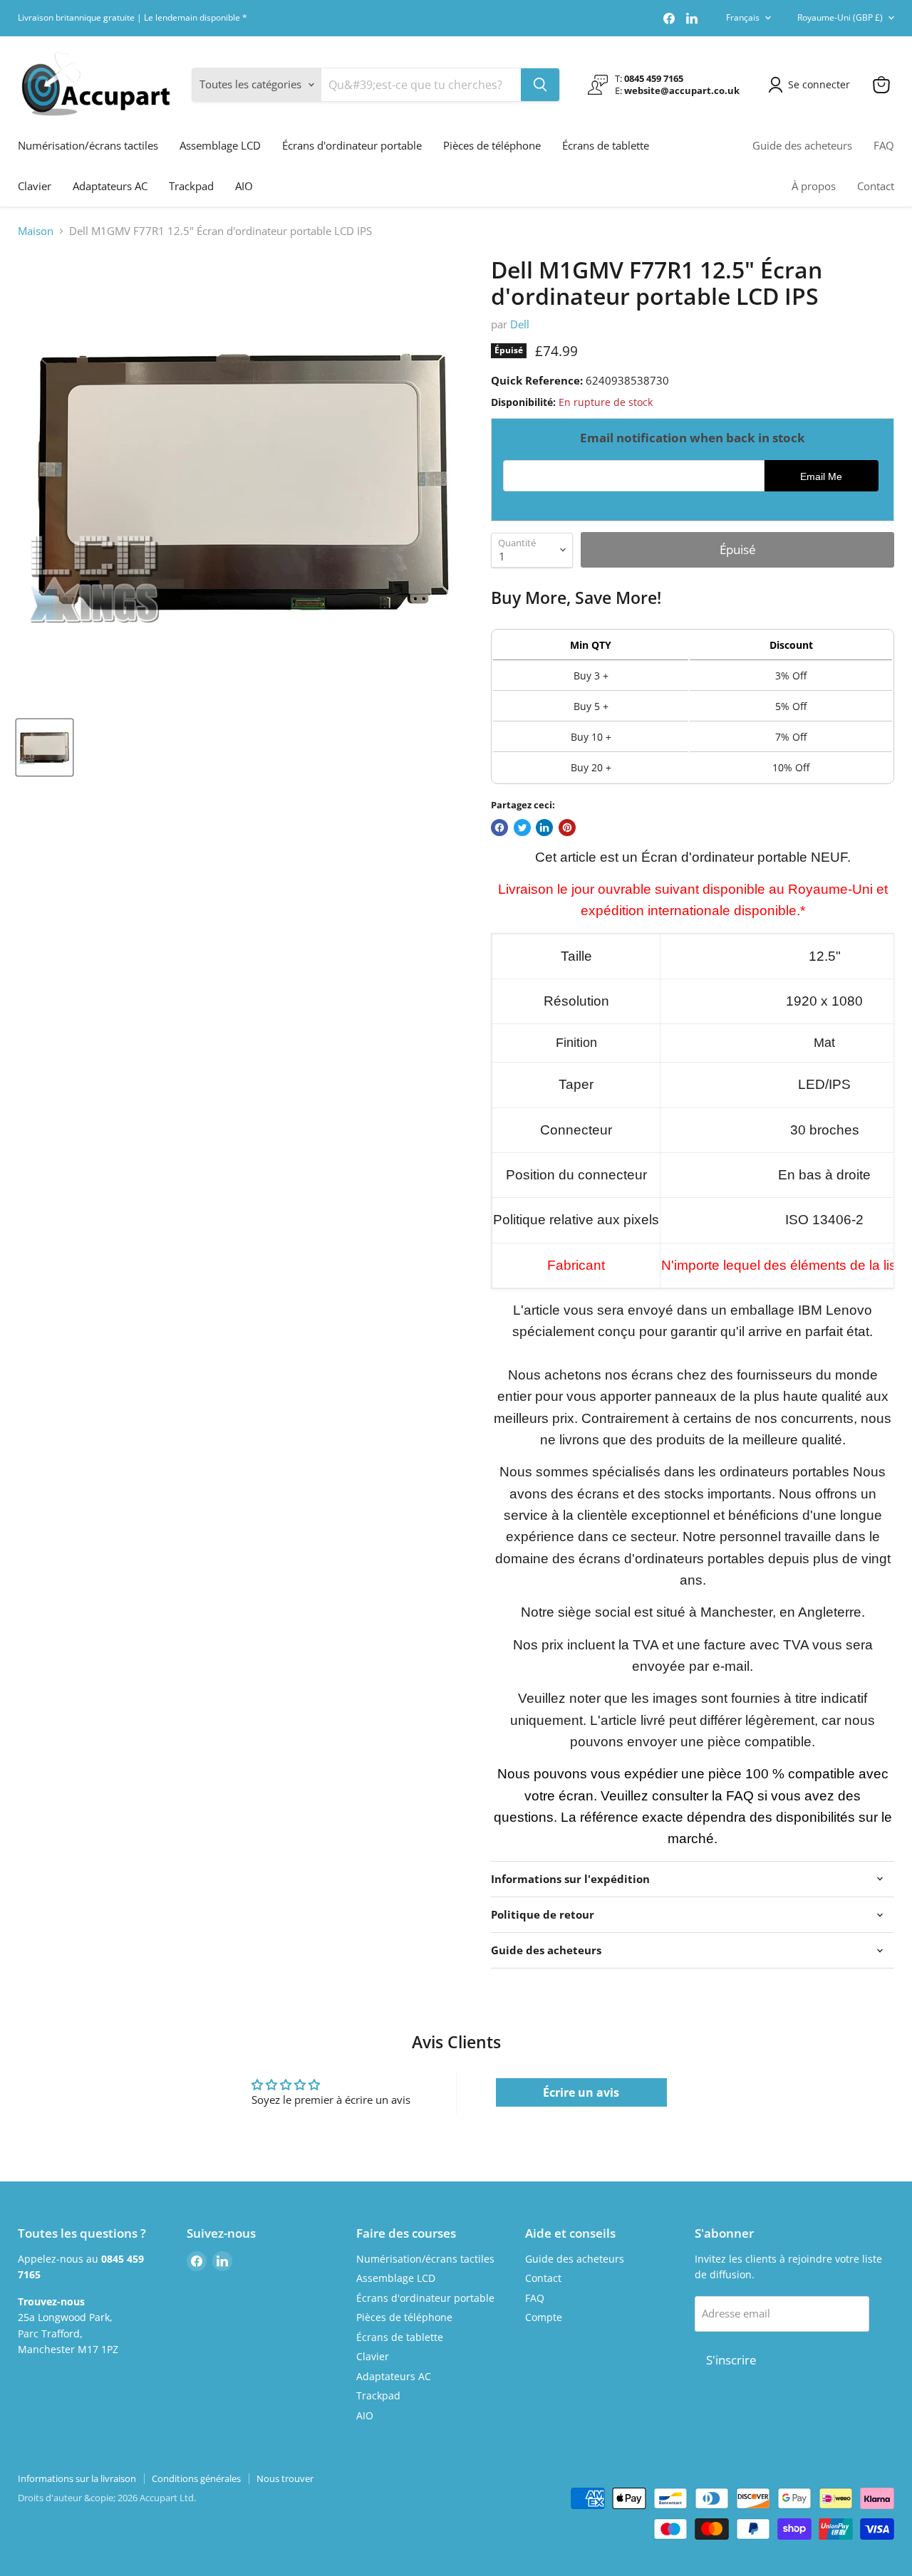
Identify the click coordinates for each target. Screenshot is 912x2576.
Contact (876, 186)
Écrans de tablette (606, 145)
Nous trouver (285, 2478)
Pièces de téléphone (492, 145)
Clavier (35, 186)
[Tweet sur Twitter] (522, 828)
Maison (36, 231)
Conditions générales (196, 2478)
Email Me (821, 477)
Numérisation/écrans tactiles (88, 145)
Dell (520, 324)
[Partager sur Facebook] (499, 828)
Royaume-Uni (840, 17)
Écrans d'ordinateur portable (352, 145)
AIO (244, 186)
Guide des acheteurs (802, 145)
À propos (814, 186)
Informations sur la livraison (77, 2478)
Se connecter (819, 84)
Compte (544, 2317)
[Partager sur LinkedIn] (544, 828)
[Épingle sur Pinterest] (567, 828)
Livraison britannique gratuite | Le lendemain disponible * (133, 18)
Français (743, 17)
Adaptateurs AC (110, 186)
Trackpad (191, 186)
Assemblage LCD (220, 145)
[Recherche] (540, 85)
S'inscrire (731, 2360)
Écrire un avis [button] (581, 2092)
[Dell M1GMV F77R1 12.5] (45, 747)
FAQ (884, 145)
